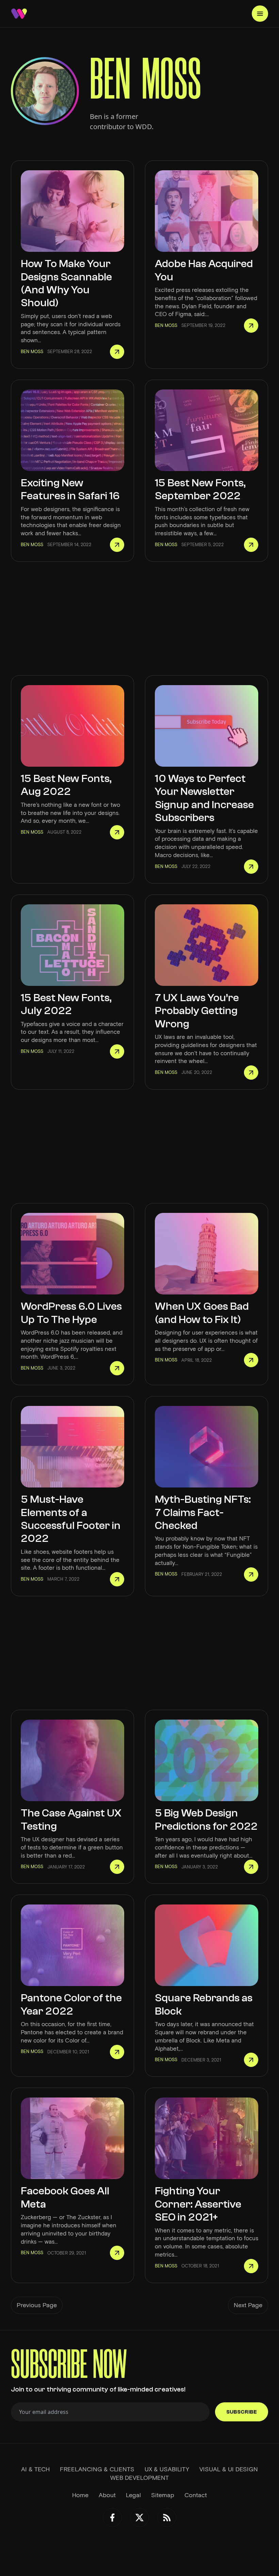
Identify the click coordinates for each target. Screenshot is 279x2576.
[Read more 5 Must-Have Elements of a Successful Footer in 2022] (117, 1579)
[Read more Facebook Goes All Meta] (117, 2253)
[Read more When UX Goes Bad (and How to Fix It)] (251, 1360)
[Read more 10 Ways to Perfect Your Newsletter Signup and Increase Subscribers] (251, 867)
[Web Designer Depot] (19, 14)
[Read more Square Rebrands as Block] (251, 2060)
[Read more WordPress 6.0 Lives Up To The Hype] (117, 1368)
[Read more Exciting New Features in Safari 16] (117, 545)
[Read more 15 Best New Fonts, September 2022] (251, 545)
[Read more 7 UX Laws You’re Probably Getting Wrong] (251, 1073)
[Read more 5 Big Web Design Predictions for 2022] (251, 1867)
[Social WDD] (112, 2518)
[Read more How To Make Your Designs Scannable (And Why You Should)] (117, 352)
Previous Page (37, 2305)
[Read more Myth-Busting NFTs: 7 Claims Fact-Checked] (251, 1574)
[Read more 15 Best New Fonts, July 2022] (117, 1051)
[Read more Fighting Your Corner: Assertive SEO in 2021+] (251, 2266)
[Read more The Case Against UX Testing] (117, 1867)
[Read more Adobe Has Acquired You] (251, 326)
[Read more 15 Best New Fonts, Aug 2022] (117, 832)
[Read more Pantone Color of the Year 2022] (117, 2052)
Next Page (248, 2305)
